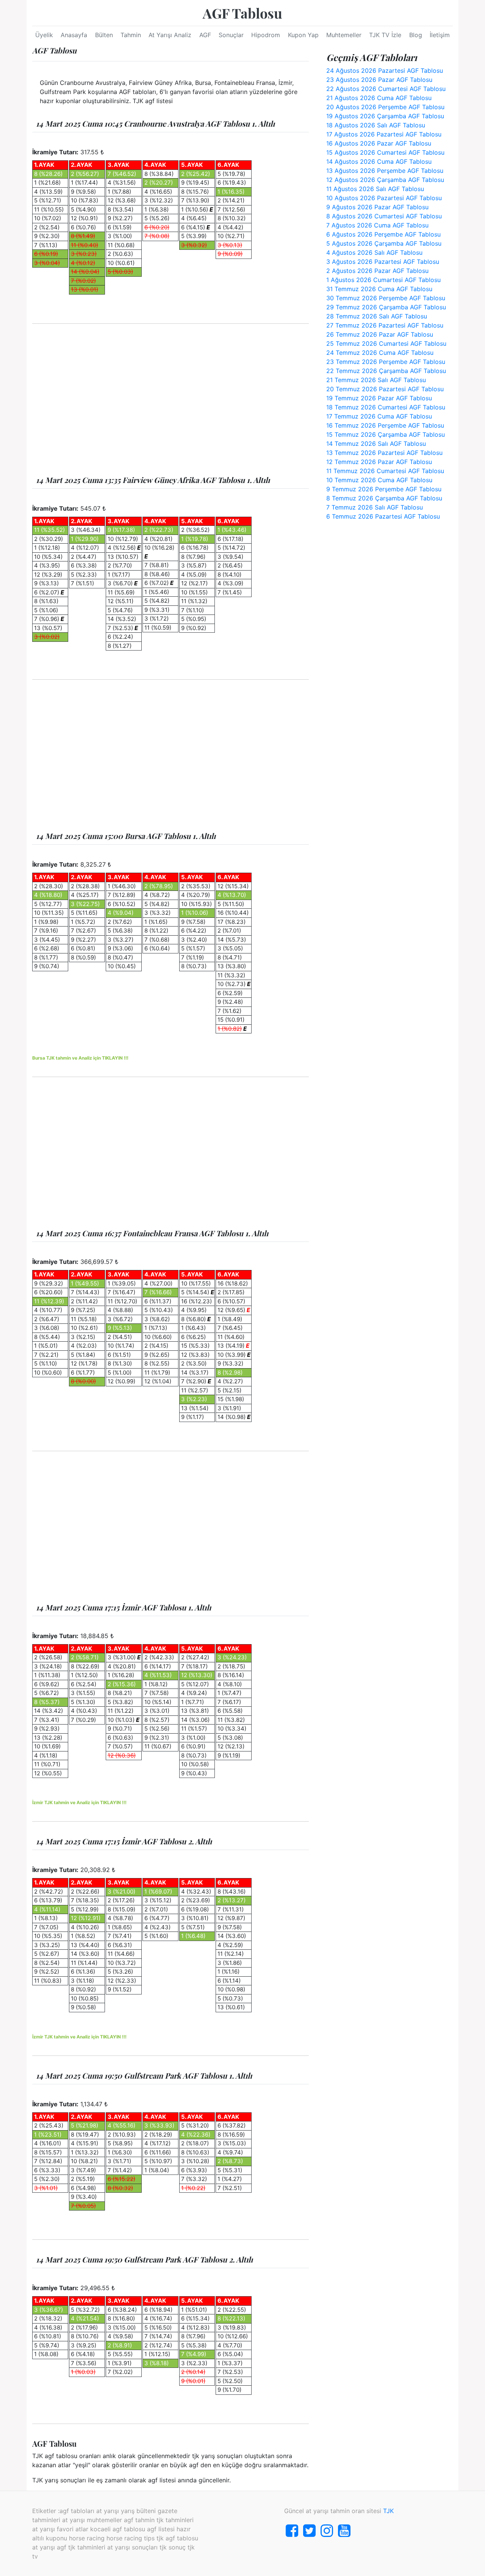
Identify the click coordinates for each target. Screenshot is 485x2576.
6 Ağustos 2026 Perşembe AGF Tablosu (383, 234)
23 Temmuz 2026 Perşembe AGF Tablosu (386, 362)
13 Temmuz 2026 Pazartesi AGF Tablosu (384, 453)
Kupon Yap (303, 35)
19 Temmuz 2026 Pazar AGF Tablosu (379, 398)
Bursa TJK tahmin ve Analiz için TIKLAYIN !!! (80, 1058)
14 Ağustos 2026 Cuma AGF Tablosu (379, 161)
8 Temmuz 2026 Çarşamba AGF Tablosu (384, 498)
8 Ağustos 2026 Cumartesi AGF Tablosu (384, 216)
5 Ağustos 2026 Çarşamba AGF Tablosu (384, 243)
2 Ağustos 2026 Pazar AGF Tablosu (377, 271)
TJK (388, 2511)
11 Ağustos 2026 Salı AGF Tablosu (375, 189)
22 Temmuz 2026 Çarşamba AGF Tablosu (386, 371)
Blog (416, 35)
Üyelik (44, 35)
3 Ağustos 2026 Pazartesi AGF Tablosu (383, 262)
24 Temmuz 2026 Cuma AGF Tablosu (380, 353)
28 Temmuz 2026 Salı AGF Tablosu (377, 316)
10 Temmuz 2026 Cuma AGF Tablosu (379, 480)
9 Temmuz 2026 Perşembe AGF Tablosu (384, 489)
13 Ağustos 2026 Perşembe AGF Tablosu (385, 171)
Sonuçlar (231, 35)
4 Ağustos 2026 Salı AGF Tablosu (374, 252)
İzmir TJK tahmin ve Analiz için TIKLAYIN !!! (79, 1802)
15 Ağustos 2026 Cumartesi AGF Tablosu (385, 152)
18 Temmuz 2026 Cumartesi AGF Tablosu (386, 407)
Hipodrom (266, 35)
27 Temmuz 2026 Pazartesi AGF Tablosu (385, 325)
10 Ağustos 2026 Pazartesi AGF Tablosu (384, 198)
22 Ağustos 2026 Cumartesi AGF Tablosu (386, 89)
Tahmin (131, 35)
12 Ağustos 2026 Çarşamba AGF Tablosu (385, 180)
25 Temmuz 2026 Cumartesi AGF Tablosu (386, 343)
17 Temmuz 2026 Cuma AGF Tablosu (379, 416)
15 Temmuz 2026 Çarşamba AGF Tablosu (386, 434)
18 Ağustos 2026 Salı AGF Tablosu (376, 125)
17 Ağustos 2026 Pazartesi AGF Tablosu (384, 134)
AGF (205, 35)
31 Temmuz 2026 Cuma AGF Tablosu (379, 289)
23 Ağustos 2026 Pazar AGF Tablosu (379, 80)
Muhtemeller (344, 35)
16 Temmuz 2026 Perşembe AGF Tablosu (385, 425)
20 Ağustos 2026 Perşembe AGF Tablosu (385, 107)
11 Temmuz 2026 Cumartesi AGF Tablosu (385, 471)
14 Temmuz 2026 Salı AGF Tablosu (376, 444)
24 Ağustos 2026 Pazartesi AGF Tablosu (385, 71)
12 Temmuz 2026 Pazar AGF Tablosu (379, 462)
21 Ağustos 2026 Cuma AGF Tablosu (379, 98)
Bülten (104, 35)
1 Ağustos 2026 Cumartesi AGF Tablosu (383, 280)
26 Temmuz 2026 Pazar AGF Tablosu (380, 334)
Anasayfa (74, 35)
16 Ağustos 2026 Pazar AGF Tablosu (379, 143)
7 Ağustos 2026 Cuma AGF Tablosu (377, 225)
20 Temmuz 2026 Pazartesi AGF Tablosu (385, 389)
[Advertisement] (171, 400)
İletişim (440, 35)
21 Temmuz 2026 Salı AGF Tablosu (376, 380)
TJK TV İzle (385, 35)
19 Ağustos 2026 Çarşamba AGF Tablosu (385, 116)
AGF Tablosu (242, 13)
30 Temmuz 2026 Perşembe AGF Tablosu (386, 298)
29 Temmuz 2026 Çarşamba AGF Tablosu (386, 307)
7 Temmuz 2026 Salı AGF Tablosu (375, 507)
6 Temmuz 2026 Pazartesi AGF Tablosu (383, 516)
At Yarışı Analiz (170, 35)
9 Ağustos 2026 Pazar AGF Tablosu (377, 207)
